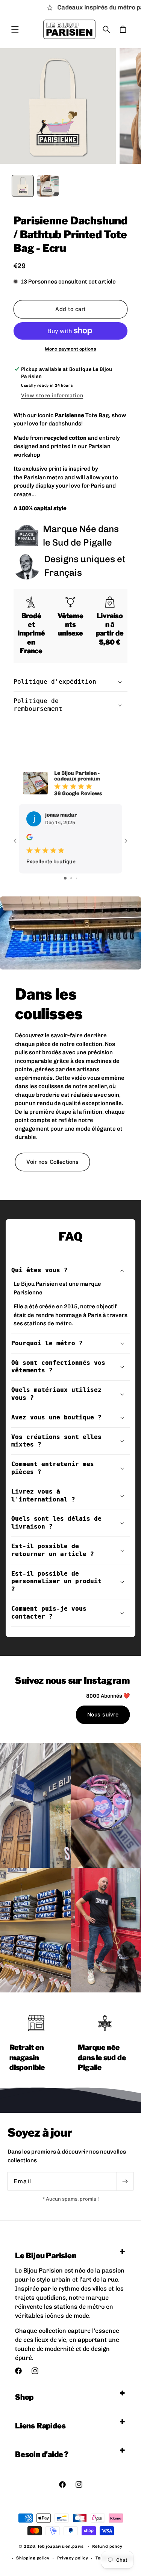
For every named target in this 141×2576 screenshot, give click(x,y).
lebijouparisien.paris (61, 2546)
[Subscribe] (125, 2181)
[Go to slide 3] (77, 878)
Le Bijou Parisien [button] (46, 2256)
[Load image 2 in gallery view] (48, 186)
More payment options (70, 349)
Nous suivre (103, 1714)
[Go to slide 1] (65, 878)
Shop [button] (24, 2397)
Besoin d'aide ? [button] (42, 2454)
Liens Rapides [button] (40, 2426)
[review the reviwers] (30, 839)
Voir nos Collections (52, 1162)
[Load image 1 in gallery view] (23, 186)
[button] (15, 29)
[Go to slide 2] (71, 878)
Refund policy (107, 2546)
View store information (52, 396)
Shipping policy (33, 2558)
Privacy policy (73, 2558)
